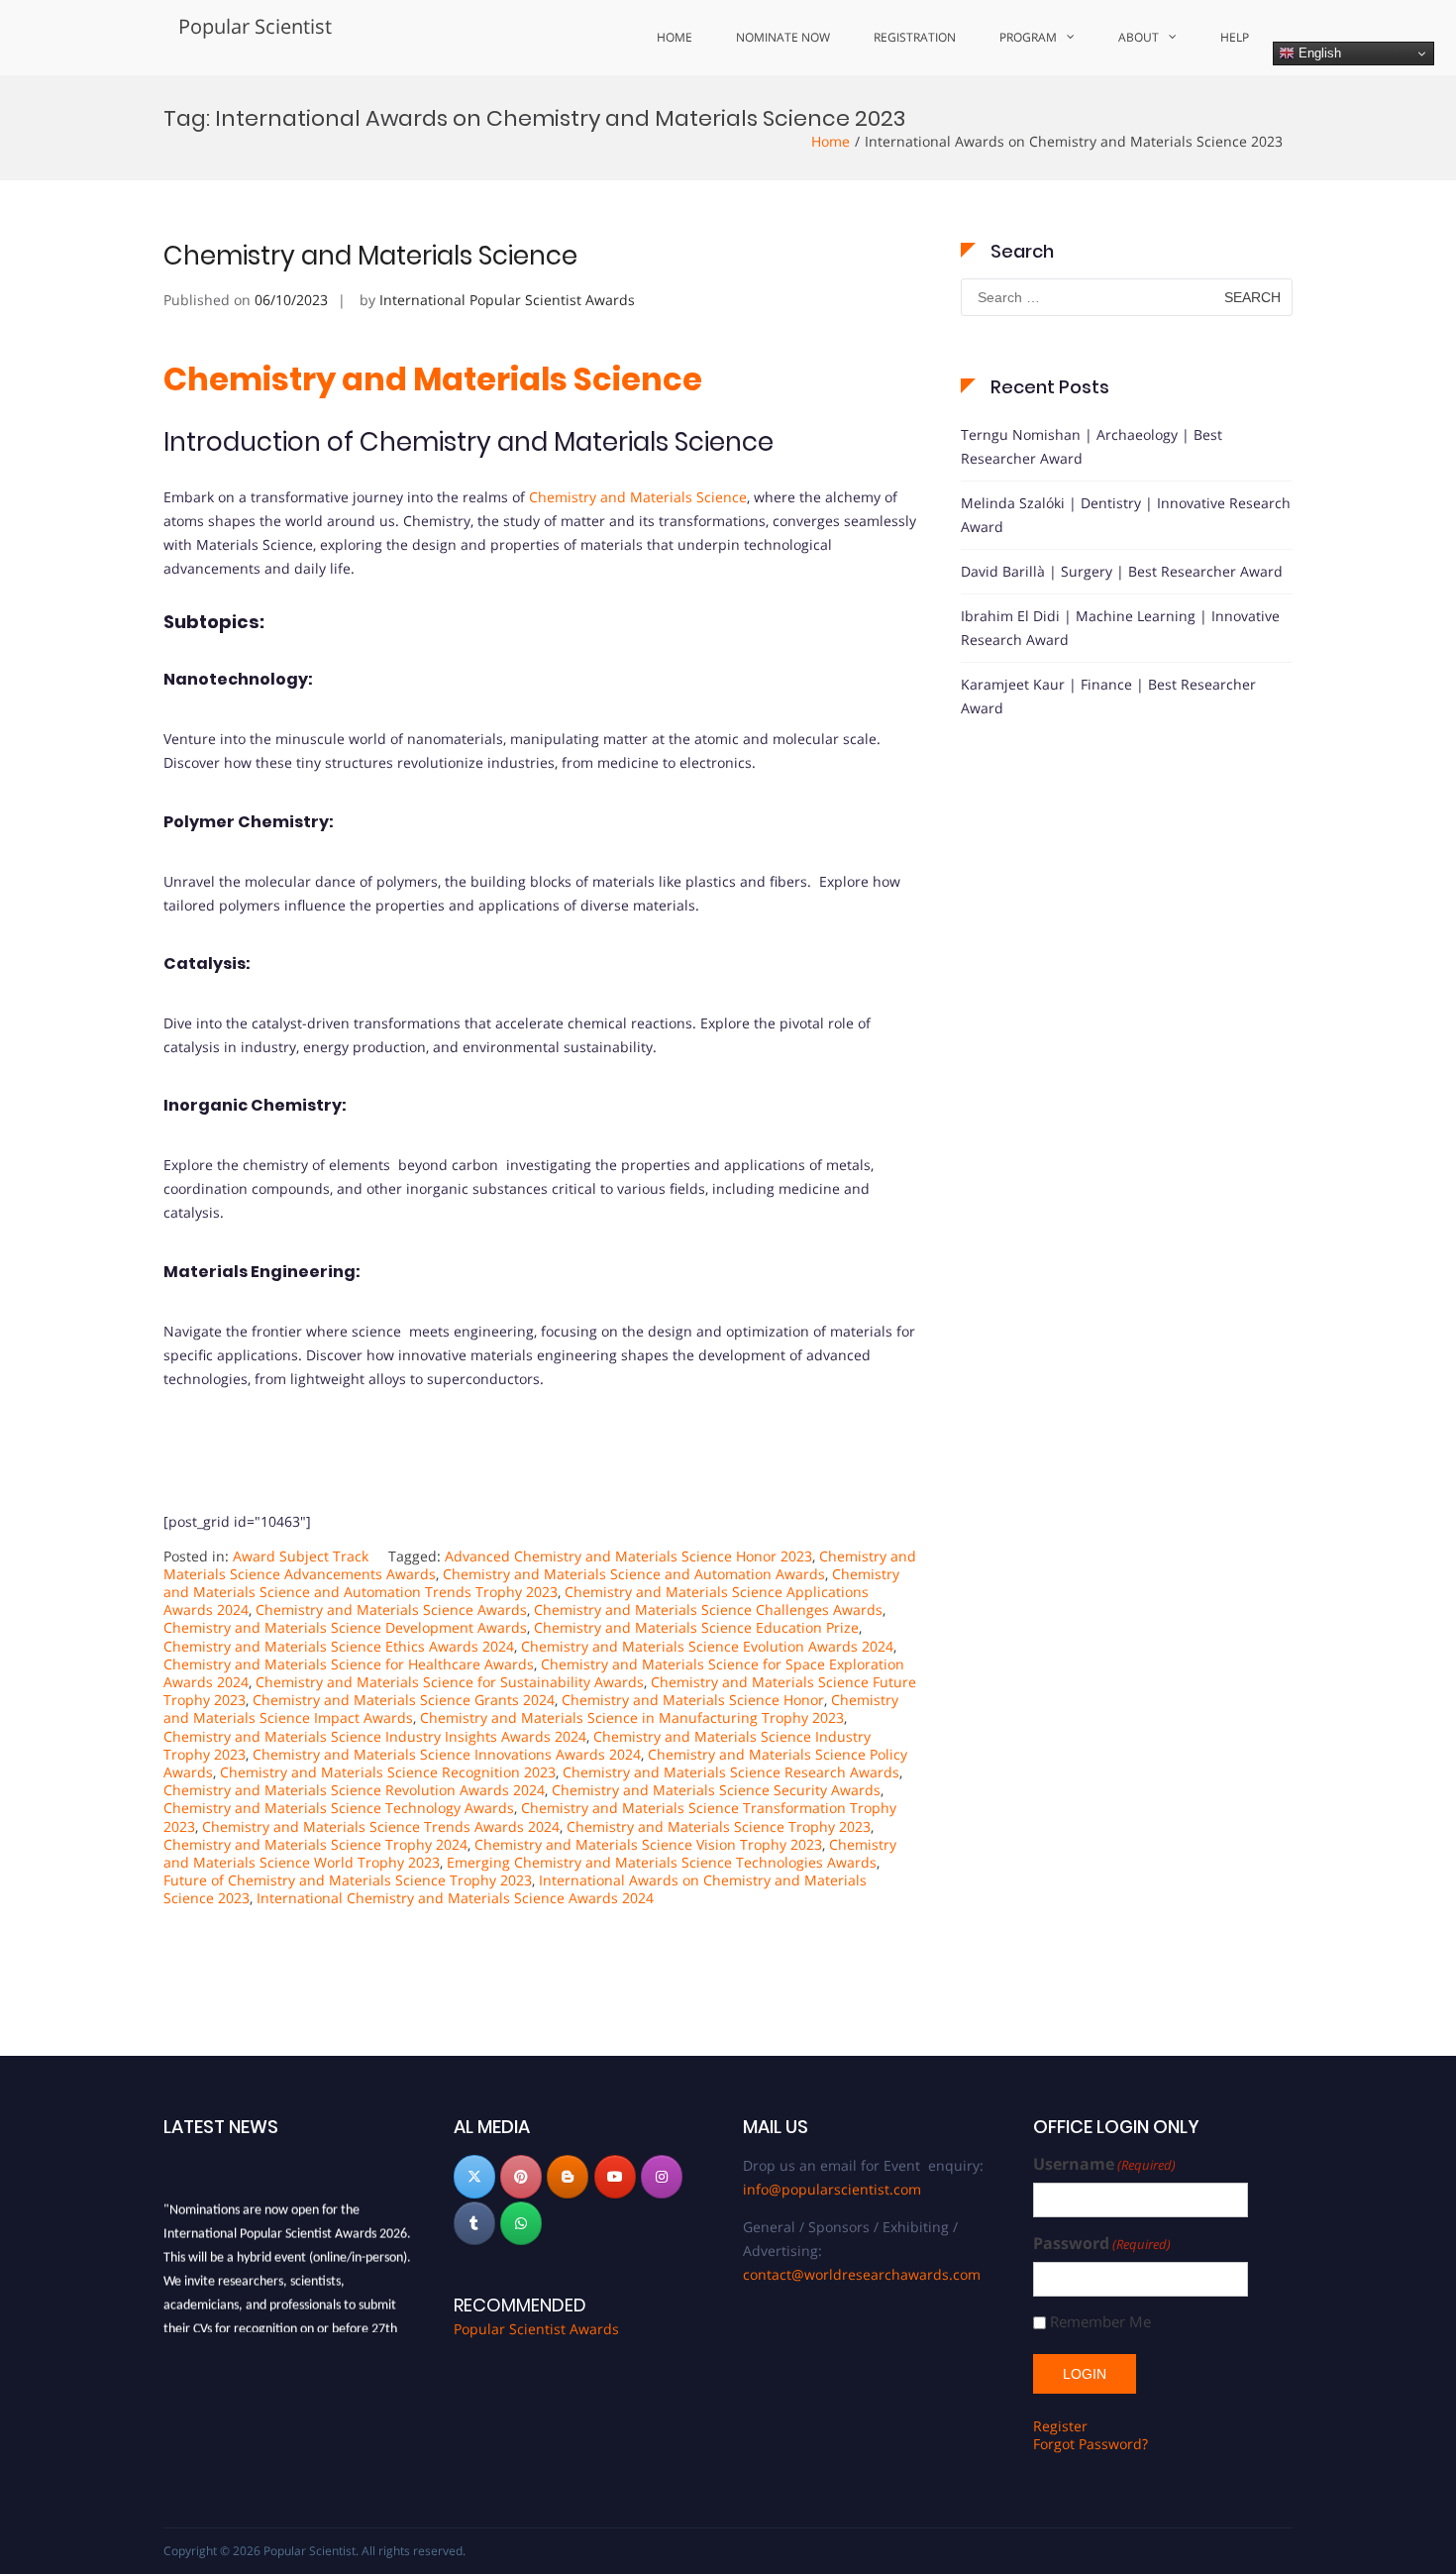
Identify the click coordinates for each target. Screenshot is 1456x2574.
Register (1060, 2426)
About (1139, 37)
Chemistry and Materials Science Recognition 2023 (388, 1772)
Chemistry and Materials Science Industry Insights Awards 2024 (375, 1736)
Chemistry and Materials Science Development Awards (345, 1627)
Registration (915, 37)
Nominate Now (783, 37)
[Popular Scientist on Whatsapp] (521, 2223)
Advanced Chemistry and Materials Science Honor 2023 (628, 1556)
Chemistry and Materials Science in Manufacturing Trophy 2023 (632, 1717)
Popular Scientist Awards (536, 2329)
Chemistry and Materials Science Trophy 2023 (719, 1826)
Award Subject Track (301, 1556)
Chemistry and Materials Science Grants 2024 (404, 1700)
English (1318, 53)
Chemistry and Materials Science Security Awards (716, 1790)
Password (1102, 2244)
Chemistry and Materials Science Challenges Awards (708, 1609)
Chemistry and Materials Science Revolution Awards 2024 (354, 1790)
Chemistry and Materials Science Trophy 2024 (315, 1844)
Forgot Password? (1091, 2444)
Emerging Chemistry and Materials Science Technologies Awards (662, 1862)
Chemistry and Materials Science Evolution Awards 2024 (707, 1646)
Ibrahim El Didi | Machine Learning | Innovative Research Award (1120, 628)
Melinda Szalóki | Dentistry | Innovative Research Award (1126, 515)
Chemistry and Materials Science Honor (693, 1700)
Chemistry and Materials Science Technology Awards (339, 1808)
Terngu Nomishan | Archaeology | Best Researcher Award (1092, 446)
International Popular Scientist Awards (507, 300)
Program (1028, 37)
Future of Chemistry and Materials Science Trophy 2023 (348, 1880)
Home (675, 37)
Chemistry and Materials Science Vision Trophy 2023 (648, 1844)
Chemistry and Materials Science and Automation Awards (634, 1574)
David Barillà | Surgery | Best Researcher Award (1122, 571)
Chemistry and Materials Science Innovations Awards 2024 (447, 1754)
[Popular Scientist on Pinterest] (521, 2177)
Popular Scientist (255, 26)
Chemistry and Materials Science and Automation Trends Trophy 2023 (531, 1583)
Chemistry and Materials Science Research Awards (731, 1772)
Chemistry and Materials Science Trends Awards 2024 (381, 1826)
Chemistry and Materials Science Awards (391, 1609)
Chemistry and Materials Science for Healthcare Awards (349, 1664)
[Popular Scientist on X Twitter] (474, 2177)
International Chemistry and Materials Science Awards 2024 (455, 1898)
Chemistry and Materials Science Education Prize (696, 1627)
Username (1104, 2164)
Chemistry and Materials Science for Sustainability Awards (450, 1682)
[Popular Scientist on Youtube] (615, 2177)
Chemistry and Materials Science (370, 256)
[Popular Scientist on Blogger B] (568, 2177)
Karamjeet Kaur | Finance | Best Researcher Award (1108, 696)
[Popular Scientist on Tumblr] (474, 2223)
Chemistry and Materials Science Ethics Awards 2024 (339, 1646)
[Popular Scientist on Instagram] (662, 2177)
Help (1235, 37)
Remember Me (1100, 2322)
